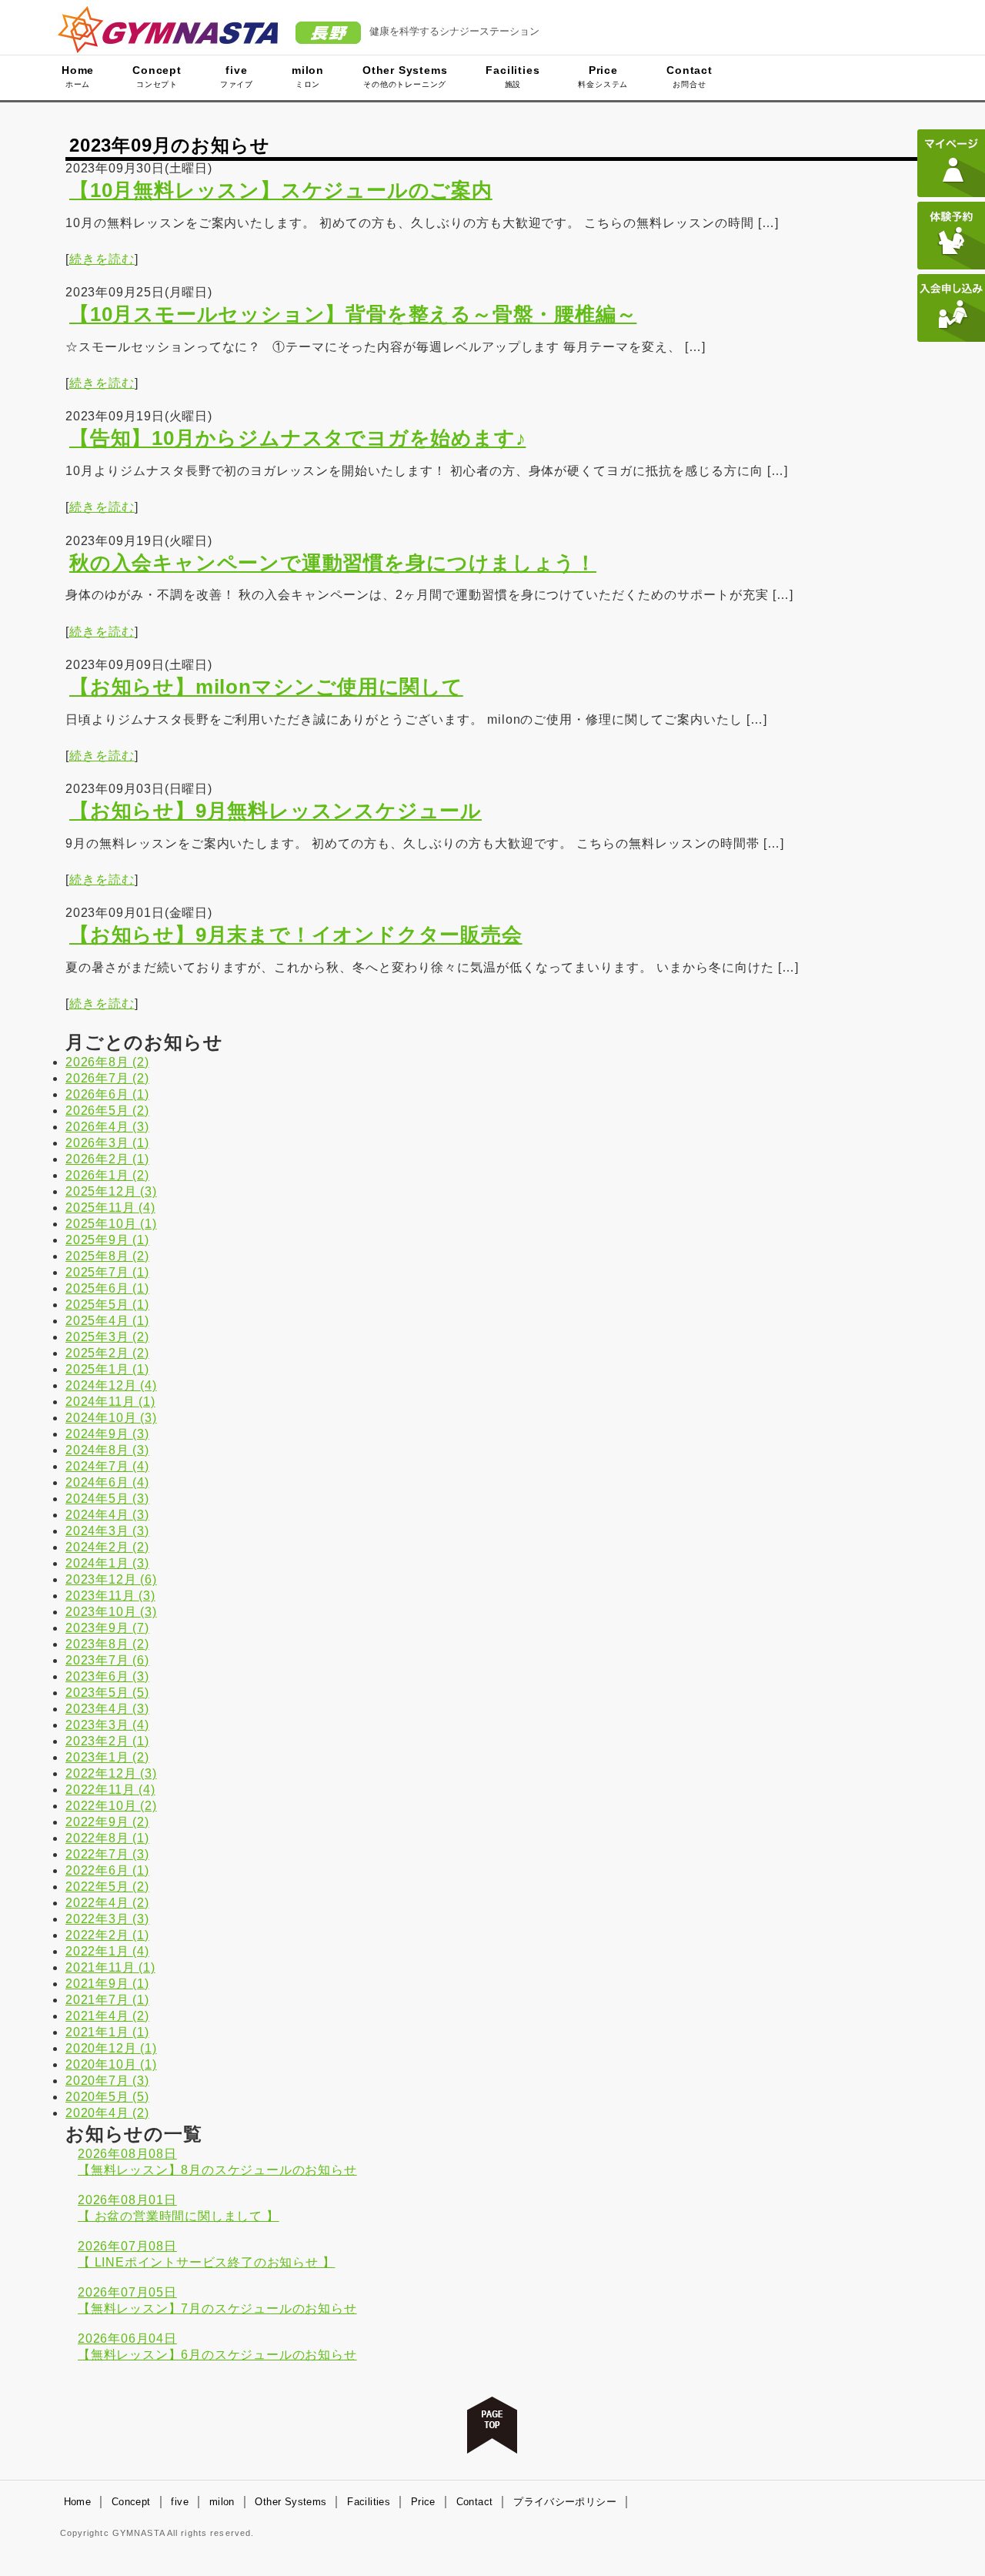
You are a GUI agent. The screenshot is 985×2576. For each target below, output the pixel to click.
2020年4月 (107, 2113)
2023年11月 (110, 1596)
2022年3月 (107, 1919)
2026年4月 (107, 1127)
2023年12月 (111, 1579)
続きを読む (102, 259)
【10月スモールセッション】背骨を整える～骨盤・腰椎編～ (353, 314)
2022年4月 (107, 1903)
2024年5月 (107, 1499)
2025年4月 (107, 1321)
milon (308, 76)
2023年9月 (107, 1628)
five (237, 76)
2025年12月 (111, 1191)
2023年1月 (107, 1757)
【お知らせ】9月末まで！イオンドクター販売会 (296, 935)
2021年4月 (107, 2016)
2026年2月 (107, 1159)
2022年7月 (107, 1854)
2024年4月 (107, 1515)
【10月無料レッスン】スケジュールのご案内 (281, 190)
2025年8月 (107, 1256)
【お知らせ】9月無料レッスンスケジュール (275, 811)
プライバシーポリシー (565, 2502)
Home (78, 76)
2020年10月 (111, 2064)
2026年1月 (107, 1175)
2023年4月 (107, 1709)
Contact (689, 76)
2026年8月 (107, 1062)
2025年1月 (107, 1369)
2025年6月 (107, 1288)
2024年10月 (111, 1418)
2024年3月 (107, 1531)
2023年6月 (107, 1676)
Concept (157, 76)
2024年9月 (107, 1434)
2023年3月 (107, 1725)
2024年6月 (107, 1482)
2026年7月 (107, 1078)
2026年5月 (107, 1111)
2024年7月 (107, 1466)
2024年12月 (111, 1385)
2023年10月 (111, 1612)
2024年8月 (107, 1450)
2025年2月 (107, 1353)
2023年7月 (107, 1660)
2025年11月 (110, 1208)
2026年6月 (107, 1094)
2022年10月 (111, 1806)
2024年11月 (110, 1402)
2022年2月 (107, 1935)
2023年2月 (107, 1741)
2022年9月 (107, 1822)
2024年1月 (107, 1563)
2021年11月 (110, 1967)
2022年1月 (107, 1951)
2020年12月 (111, 2048)
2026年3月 (107, 1143)
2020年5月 (107, 2097)
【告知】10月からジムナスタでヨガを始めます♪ (297, 438)
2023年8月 (107, 1644)
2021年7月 (107, 2000)
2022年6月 (107, 1870)
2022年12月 (111, 1773)
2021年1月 (107, 2032)
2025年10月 (111, 1224)
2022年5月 (107, 1887)
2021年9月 (107, 1984)
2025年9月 (107, 1240)
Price (603, 76)
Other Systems (405, 76)
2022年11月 (110, 1790)
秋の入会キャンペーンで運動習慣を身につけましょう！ (333, 563)
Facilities (513, 76)
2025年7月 (107, 1272)
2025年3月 (107, 1337)
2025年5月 (107, 1305)
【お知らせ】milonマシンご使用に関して (266, 687)
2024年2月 (107, 1547)
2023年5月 (107, 1693)
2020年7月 (107, 2081)
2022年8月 (107, 1838)
